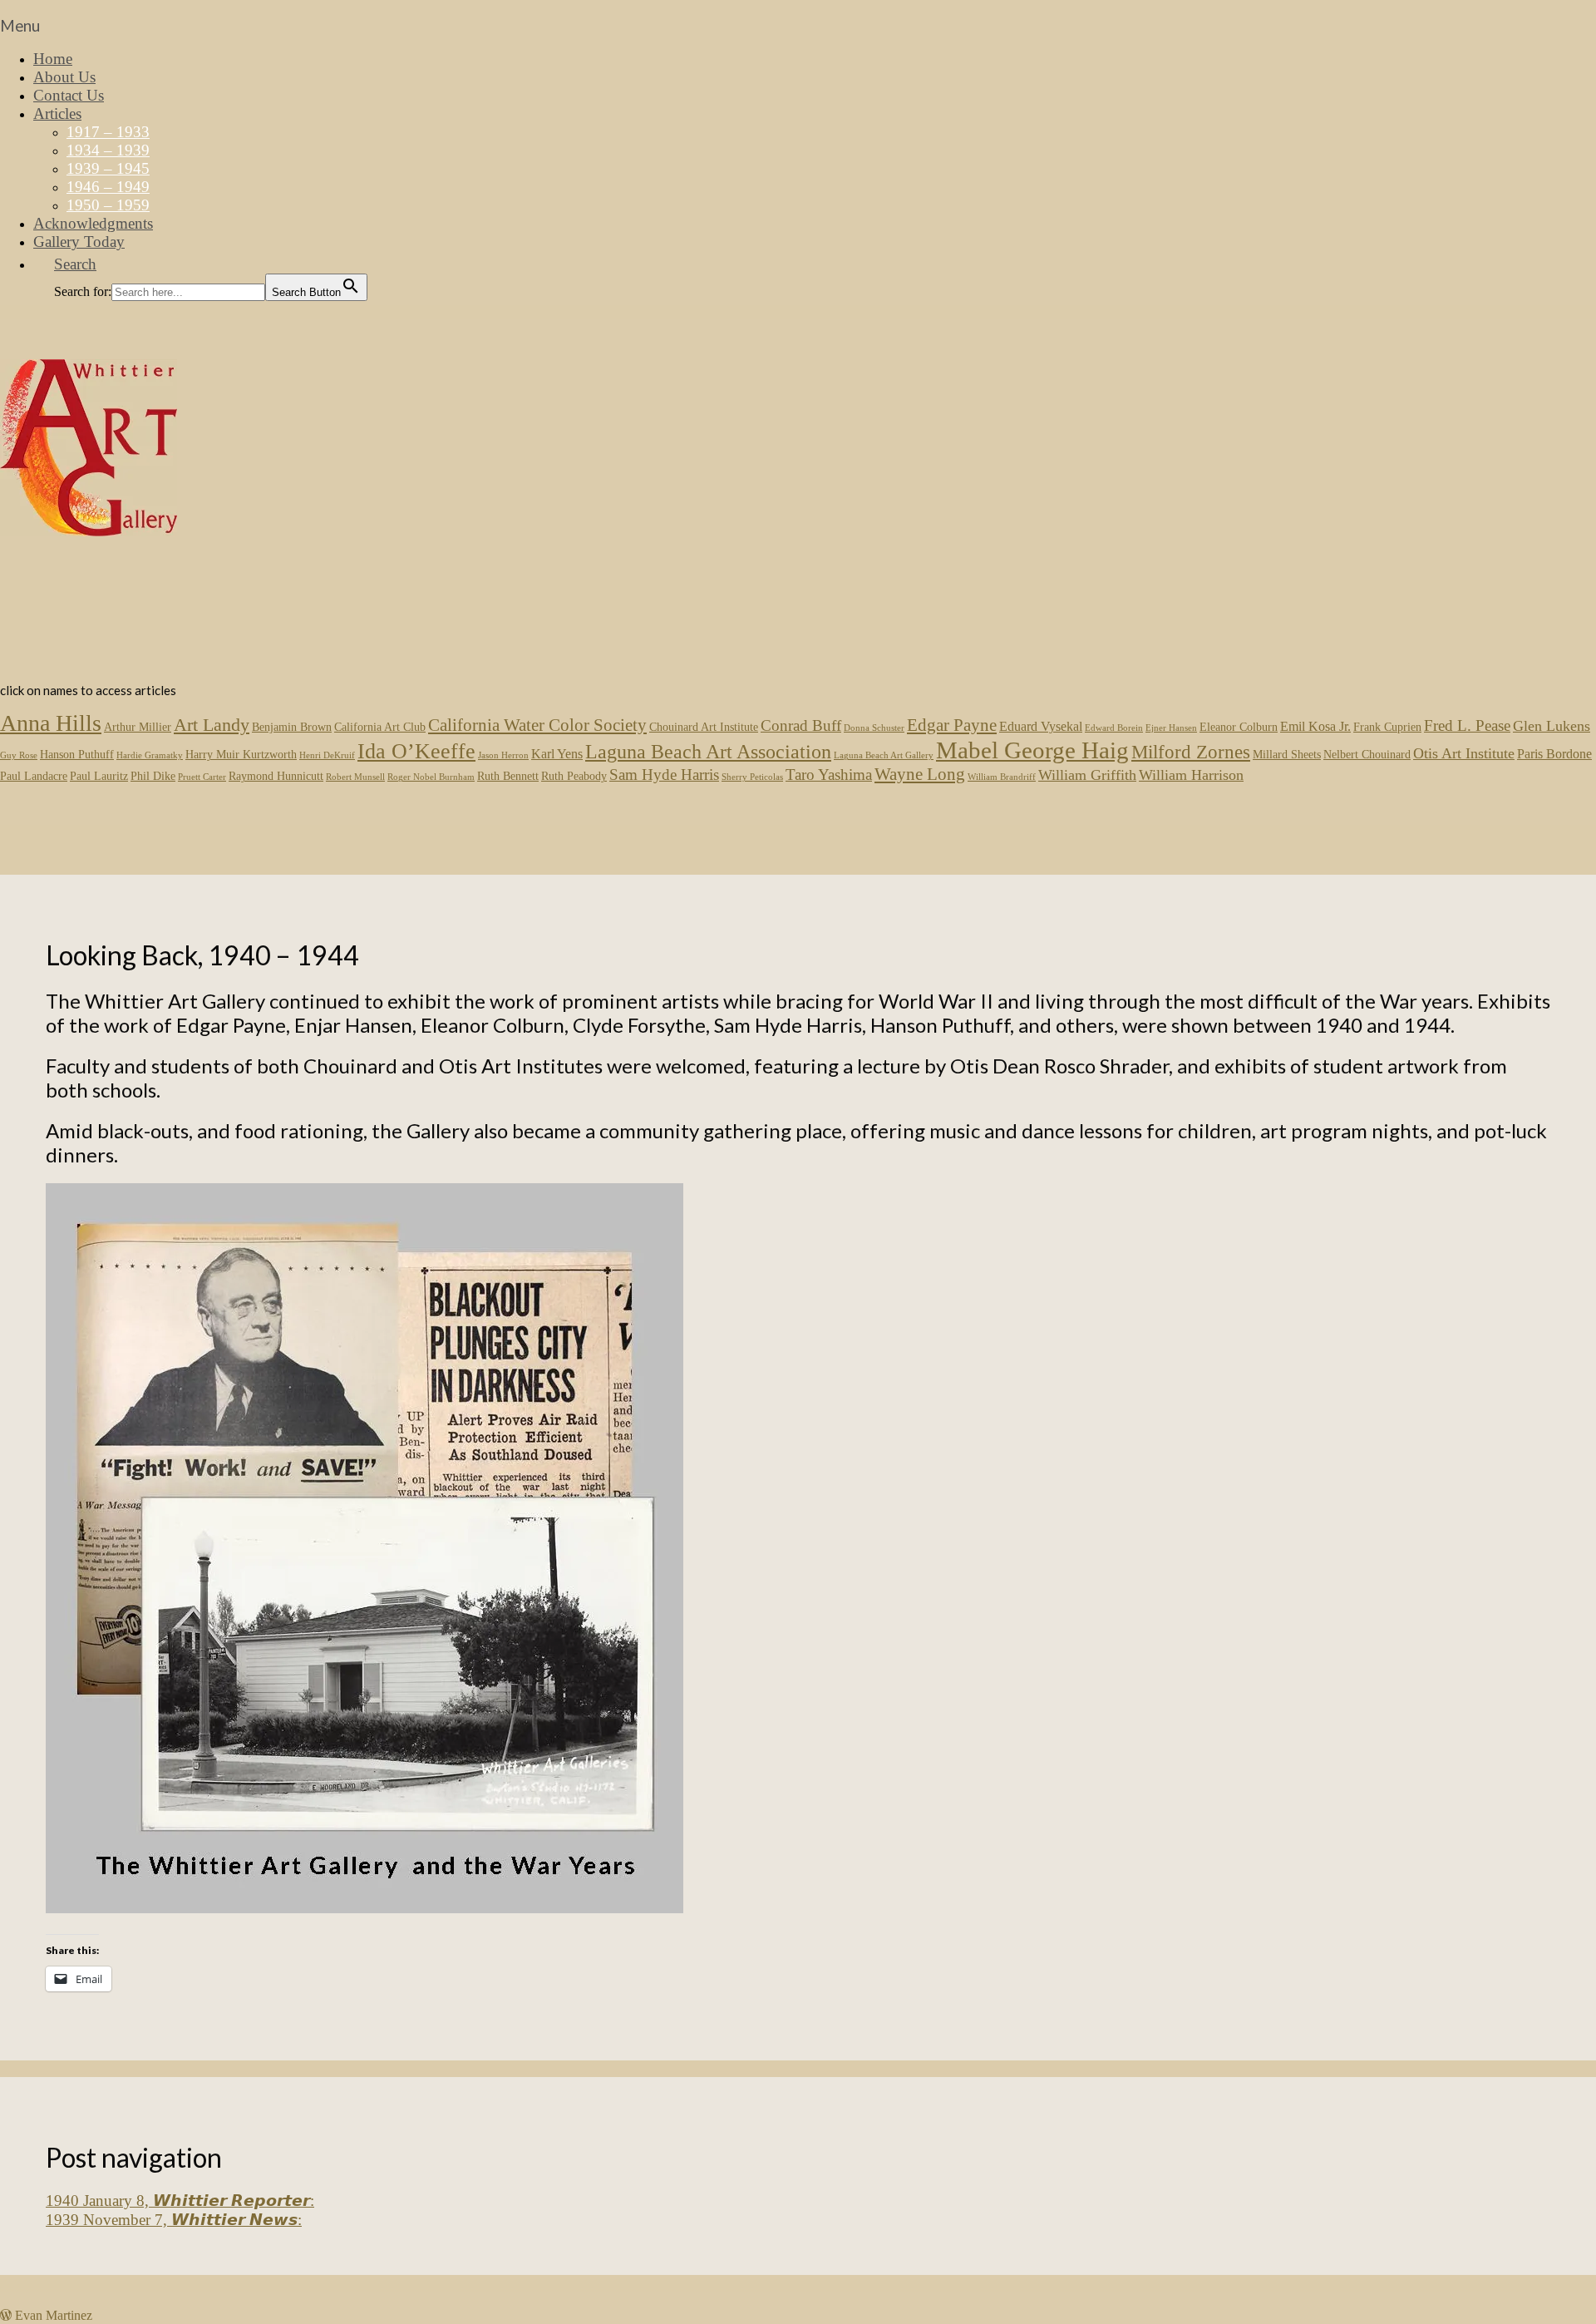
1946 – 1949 (108, 187)
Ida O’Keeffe (416, 751)
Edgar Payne (952, 725)
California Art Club (380, 727)
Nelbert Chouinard (1367, 755)
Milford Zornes (1191, 752)
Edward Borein (1114, 728)
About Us (64, 77)
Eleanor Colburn (1239, 727)
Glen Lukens (1552, 726)
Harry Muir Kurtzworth (241, 755)
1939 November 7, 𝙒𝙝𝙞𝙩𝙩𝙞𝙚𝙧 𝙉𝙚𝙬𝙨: (174, 2220)
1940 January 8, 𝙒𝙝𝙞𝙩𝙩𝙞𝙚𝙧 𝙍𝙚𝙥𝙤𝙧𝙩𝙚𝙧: (180, 2201)
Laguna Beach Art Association (708, 752)
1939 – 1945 (108, 168)
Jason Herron (503, 755)
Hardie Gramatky (150, 755)
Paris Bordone (1554, 754)
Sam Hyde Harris (664, 775)
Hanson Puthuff (77, 755)
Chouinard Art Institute (704, 727)
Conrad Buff (801, 725)
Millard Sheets (1287, 755)
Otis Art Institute (1464, 753)
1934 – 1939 (108, 150)
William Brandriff (1002, 777)
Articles (57, 113)
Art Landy (212, 725)
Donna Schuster (874, 728)
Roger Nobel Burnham (431, 777)
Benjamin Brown (292, 727)
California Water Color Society (537, 725)
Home (53, 59)
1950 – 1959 (108, 205)
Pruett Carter (202, 777)
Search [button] (75, 264)
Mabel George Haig (1032, 750)
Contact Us (69, 95)
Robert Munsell (355, 777)
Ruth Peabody (574, 776)
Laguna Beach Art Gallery (884, 755)
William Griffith (1087, 775)
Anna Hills (51, 723)
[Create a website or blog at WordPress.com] (6, 2314)
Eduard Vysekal (1041, 726)
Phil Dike (153, 776)
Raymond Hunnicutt (276, 776)
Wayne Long (920, 774)
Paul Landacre (34, 776)
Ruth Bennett (508, 776)
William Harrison (1191, 775)
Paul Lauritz (99, 776)
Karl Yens (557, 754)
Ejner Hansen (1171, 728)
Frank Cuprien (1387, 727)
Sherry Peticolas (752, 777)
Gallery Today (79, 242)
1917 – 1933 (108, 132)
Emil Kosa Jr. (1315, 726)
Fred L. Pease (1467, 725)
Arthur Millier (138, 727)
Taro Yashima (829, 775)
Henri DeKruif (327, 755)
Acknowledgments (93, 223)
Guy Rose (19, 755)
